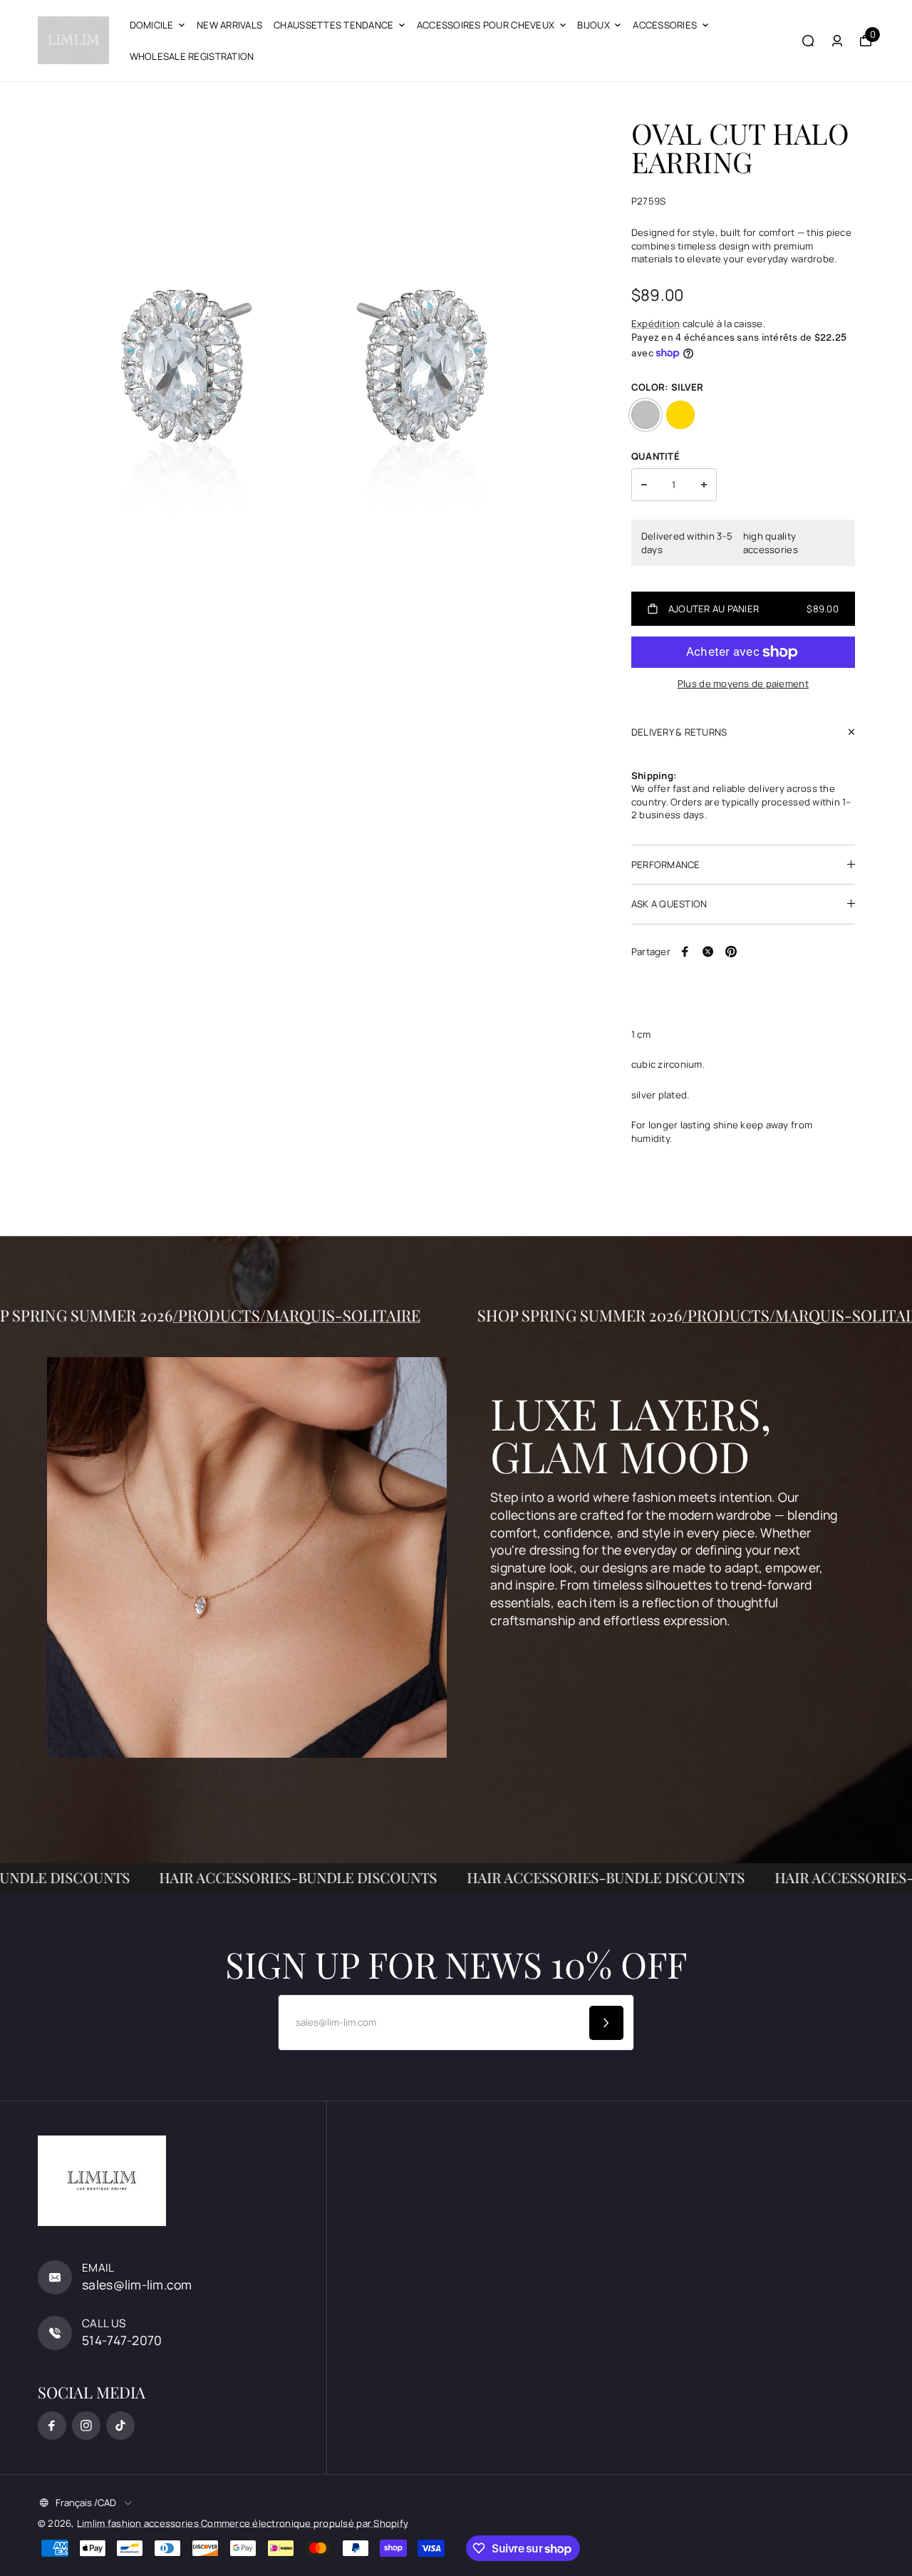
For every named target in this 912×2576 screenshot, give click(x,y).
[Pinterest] (731, 952)
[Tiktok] (120, 2426)
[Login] (837, 41)
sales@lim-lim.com (137, 2284)
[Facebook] (685, 952)
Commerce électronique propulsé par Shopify (305, 2523)
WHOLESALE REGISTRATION (192, 56)
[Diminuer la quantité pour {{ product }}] (644, 485)
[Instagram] (86, 2426)
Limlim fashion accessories (139, 2523)
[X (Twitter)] (708, 952)
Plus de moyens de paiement (743, 684)
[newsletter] (606, 2023)
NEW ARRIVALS (229, 25)
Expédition (656, 324)
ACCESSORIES (665, 25)
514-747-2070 (122, 2340)
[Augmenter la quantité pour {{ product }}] (704, 485)
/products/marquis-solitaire (363, 1315)
